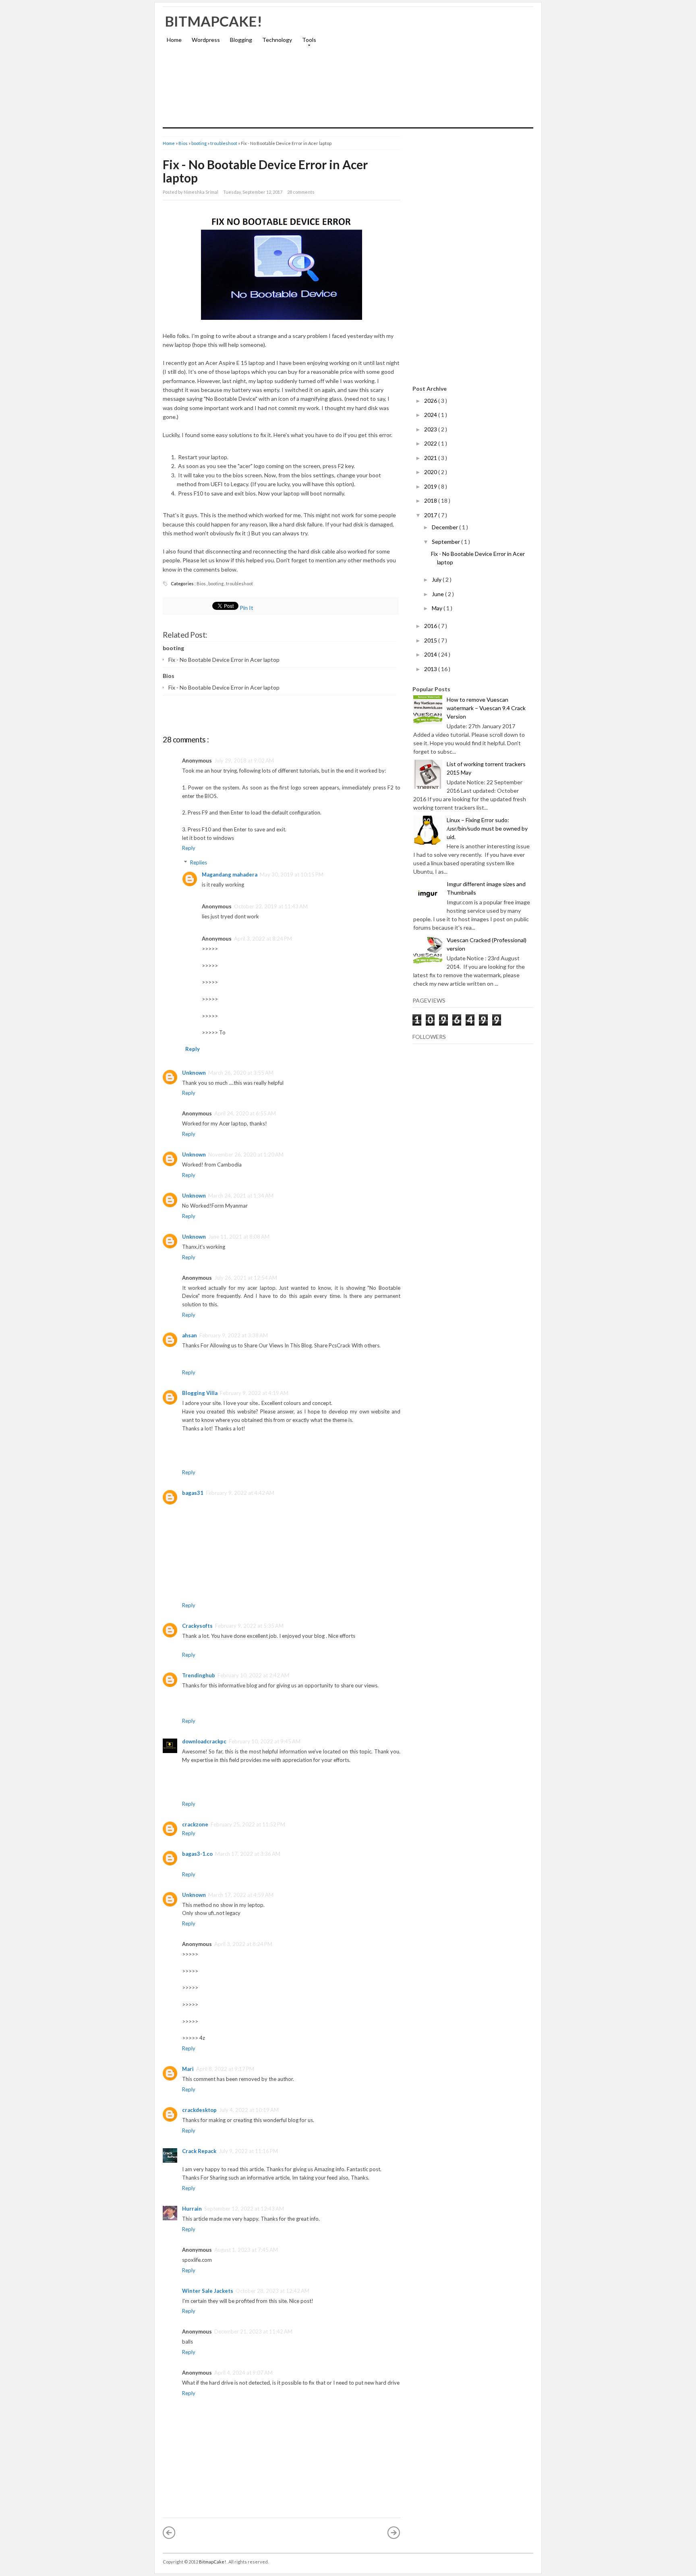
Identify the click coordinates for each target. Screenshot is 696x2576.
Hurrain (192, 2209)
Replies (199, 862)
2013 (431, 669)
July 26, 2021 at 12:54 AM (246, 1278)
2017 (431, 515)
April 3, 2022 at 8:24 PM (263, 939)
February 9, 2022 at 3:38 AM (234, 1335)
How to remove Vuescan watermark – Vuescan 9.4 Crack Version (486, 708)
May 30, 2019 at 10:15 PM (292, 875)
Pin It (247, 608)
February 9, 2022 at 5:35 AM (249, 1626)
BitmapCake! (213, 21)
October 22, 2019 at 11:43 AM (271, 906)
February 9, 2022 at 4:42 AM (240, 1493)
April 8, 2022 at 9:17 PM (225, 2069)
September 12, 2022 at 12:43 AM (244, 2209)
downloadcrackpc (204, 1741)
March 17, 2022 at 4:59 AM (241, 1895)
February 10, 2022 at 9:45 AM (265, 1741)
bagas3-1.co (197, 1854)
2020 (431, 472)
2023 (431, 429)
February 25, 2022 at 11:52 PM (248, 1824)
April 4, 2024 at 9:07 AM (243, 2373)
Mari (188, 2069)
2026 (431, 401)
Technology (277, 40)
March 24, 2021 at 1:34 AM (241, 1196)
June (438, 594)
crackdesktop (199, 2110)
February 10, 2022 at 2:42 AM (253, 1675)
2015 (431, 640)
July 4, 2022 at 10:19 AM (249, 2110)
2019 (431, 486)
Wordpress (206, 40)
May (438, 608)
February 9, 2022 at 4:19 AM (254, 1393)
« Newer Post (169, 2532)
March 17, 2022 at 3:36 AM (248, 1854)
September (446, 542)
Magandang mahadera (230, 875)
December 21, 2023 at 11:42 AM (253, 2331)
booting (199, 143)
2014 (431, 654)
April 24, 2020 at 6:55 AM (245, 1113)
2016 (431, 626)
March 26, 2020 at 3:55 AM (241, 1073)
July (437, 579)
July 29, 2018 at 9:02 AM (244, 761)
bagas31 (193, 1493)
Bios (183, 143)
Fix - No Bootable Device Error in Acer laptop (265, 171)
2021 (431, 458)
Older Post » (394, 2532)
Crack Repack (199, 2151)
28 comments (301, 192)
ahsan (190, 1335)
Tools (307, 42)
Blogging (241, 40)
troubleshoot (224, 143)
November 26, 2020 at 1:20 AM (246, 1154)
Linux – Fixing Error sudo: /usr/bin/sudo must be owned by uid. (487, 828)
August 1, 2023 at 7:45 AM (246, 2250)
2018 (431, 500)
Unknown (194, 1073)
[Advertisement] (439, 71)
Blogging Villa (200, 1393)
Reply (189, 848)
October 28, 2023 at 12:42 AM (272, 2291)
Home (174, 40)
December (445, 527)
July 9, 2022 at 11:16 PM (248, 2151)
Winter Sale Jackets (208, 2291)
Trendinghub (199, 1675)
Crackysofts (197, 1626)
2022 (431, 443)
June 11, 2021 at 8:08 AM (239, 1237)
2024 (431, 415)
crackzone (195, 1824)
